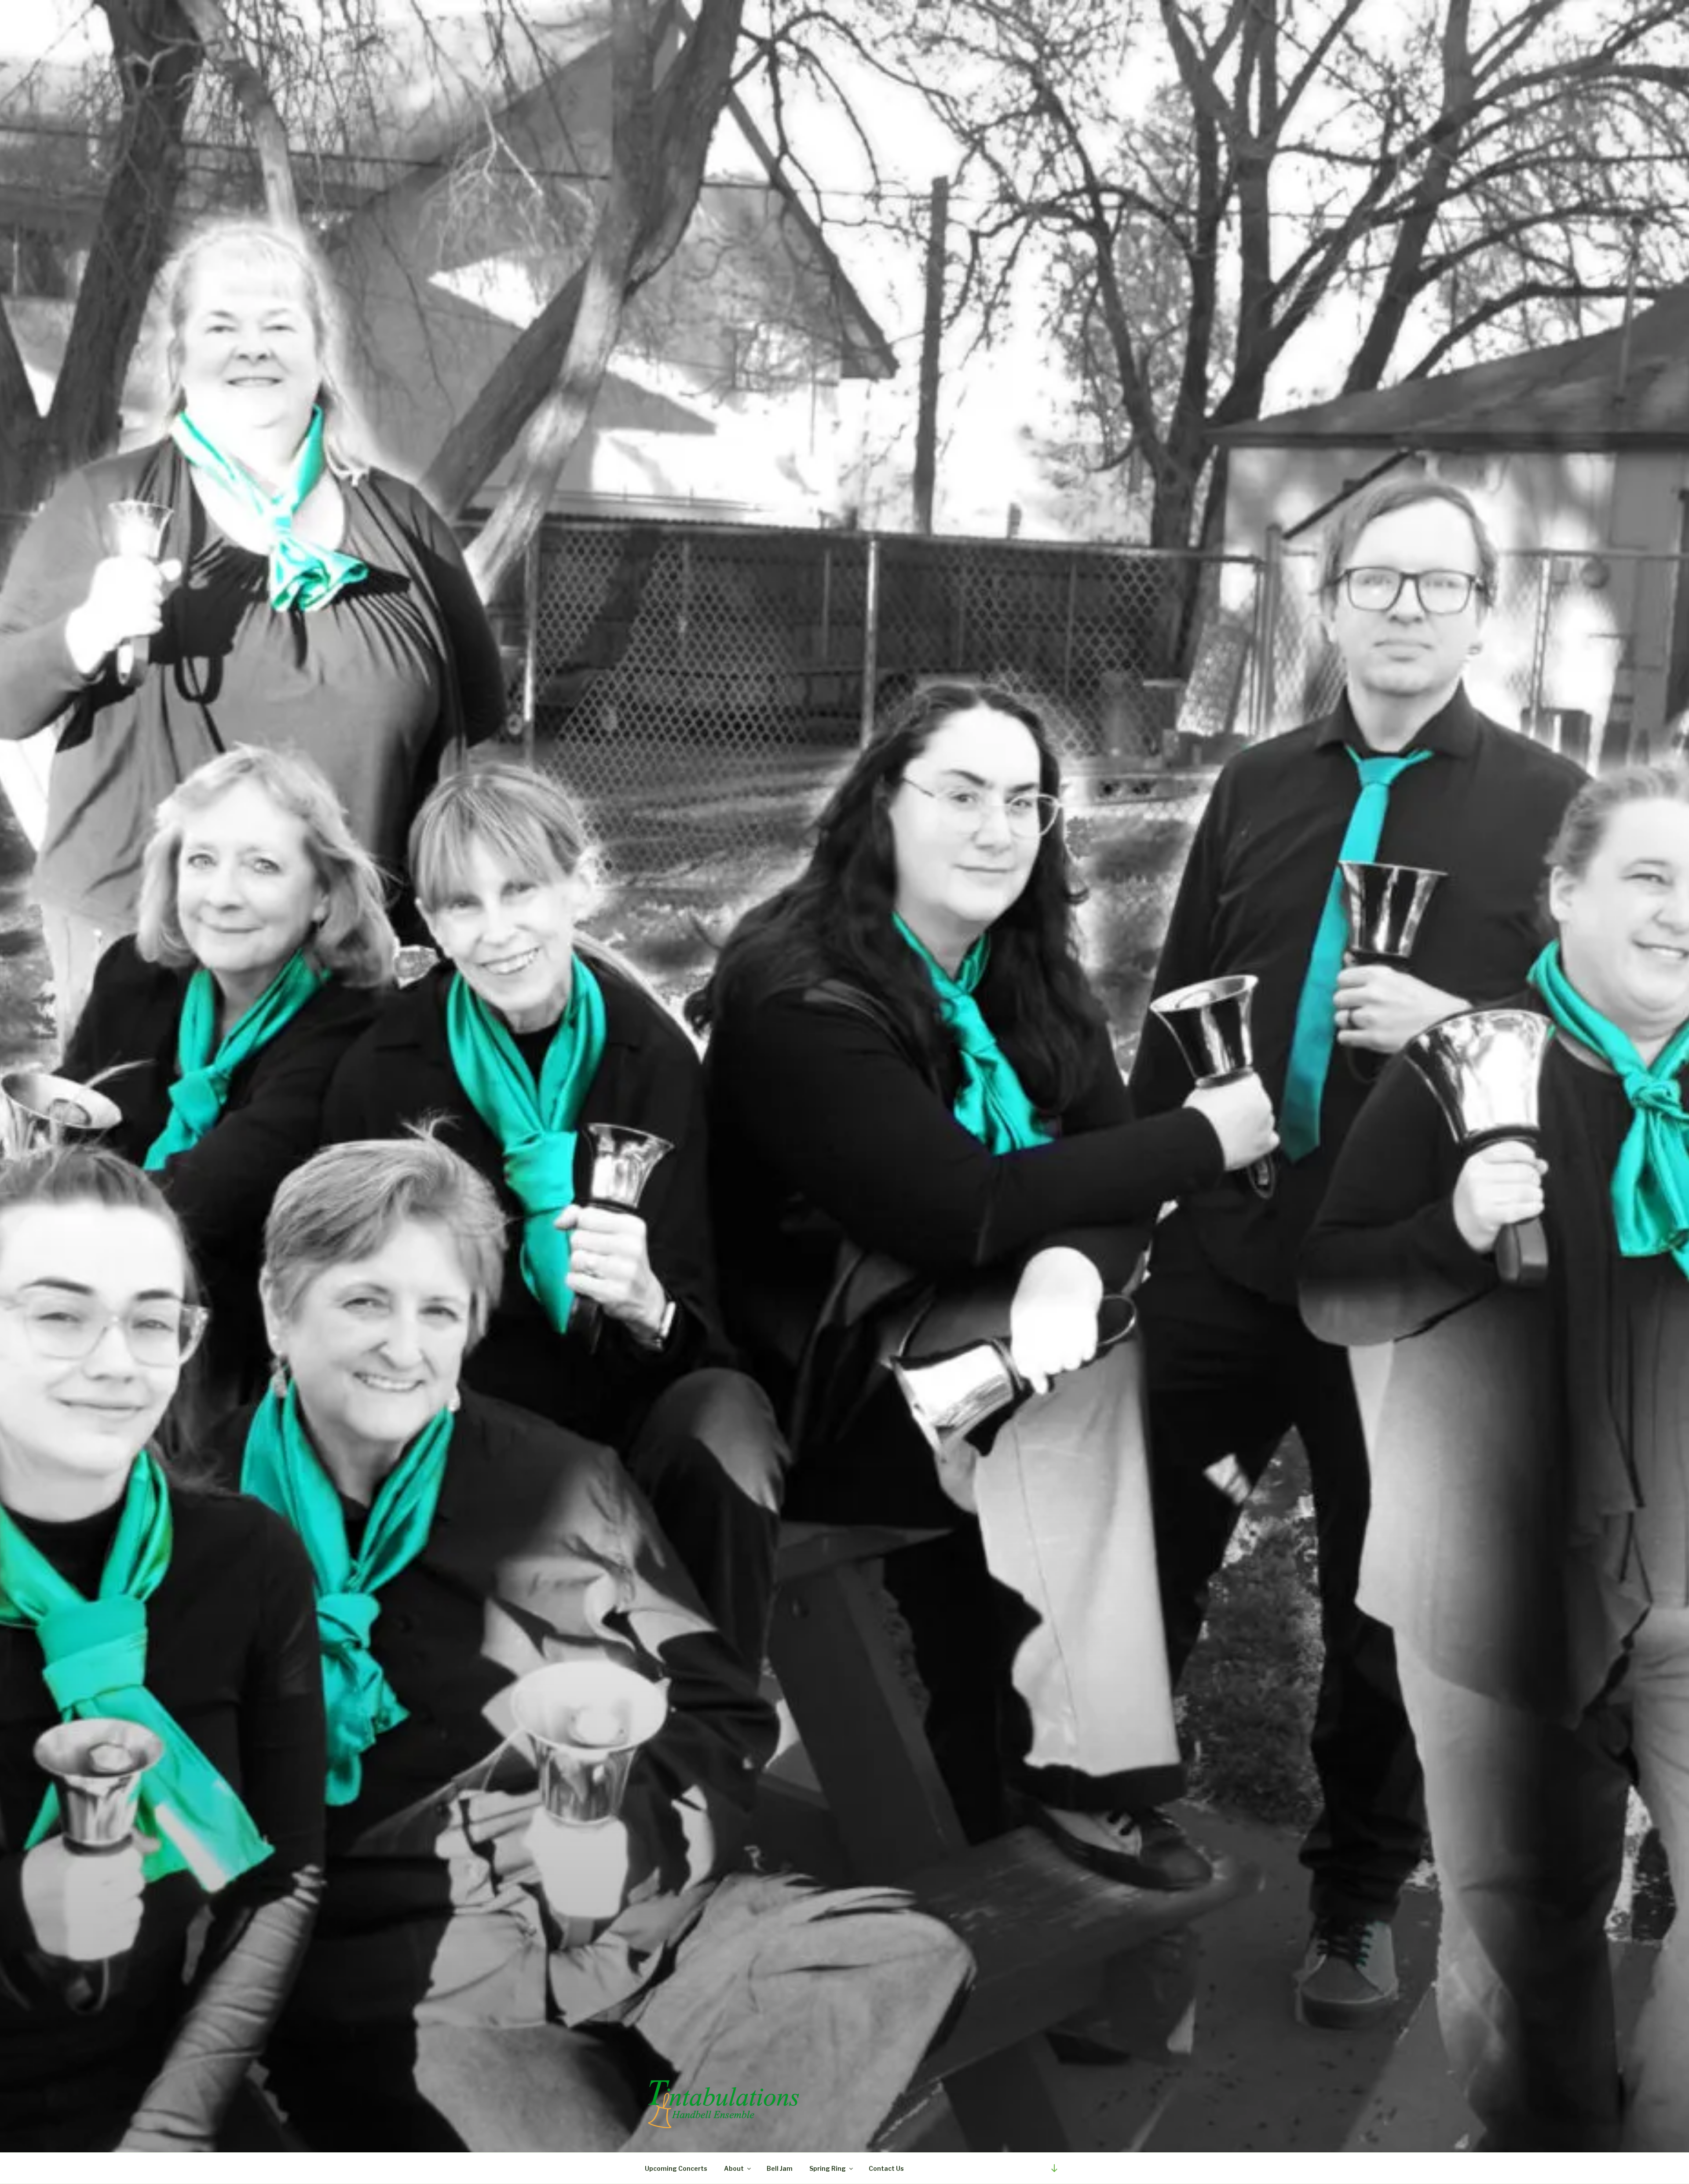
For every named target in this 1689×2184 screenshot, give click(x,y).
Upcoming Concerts (676, 2168)
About (734, 2168)
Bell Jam (780, 2168)
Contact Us (886, 2168)
